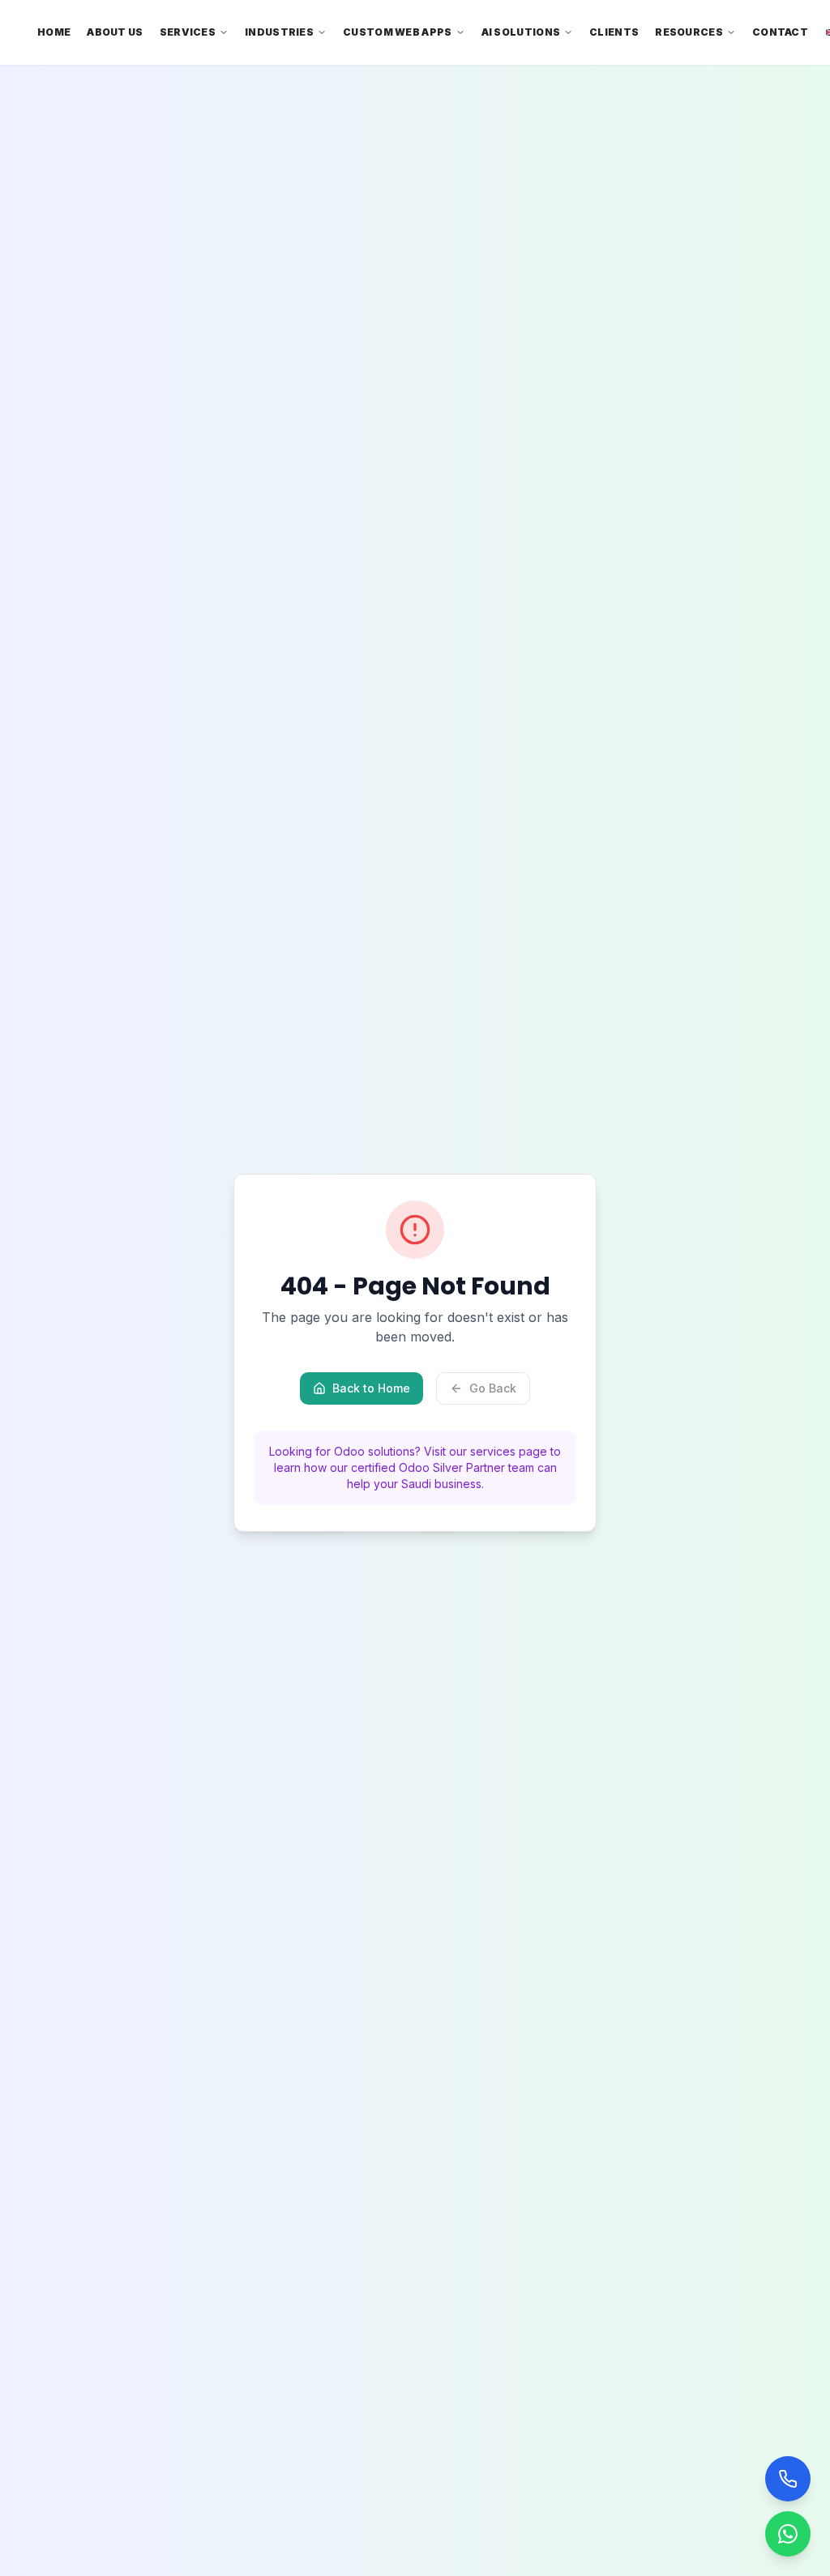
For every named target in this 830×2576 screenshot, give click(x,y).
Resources (689, 32)
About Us (115, 32)
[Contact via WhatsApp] (788, 2534)
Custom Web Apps (398, 32)
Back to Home (371, 1388)
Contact (780, 32)
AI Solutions (521, 32)
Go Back (493, 1388)
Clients (614, 32)
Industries (279, 32)
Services (188, 32)
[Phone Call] (788, 2479)
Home (54, 32)
